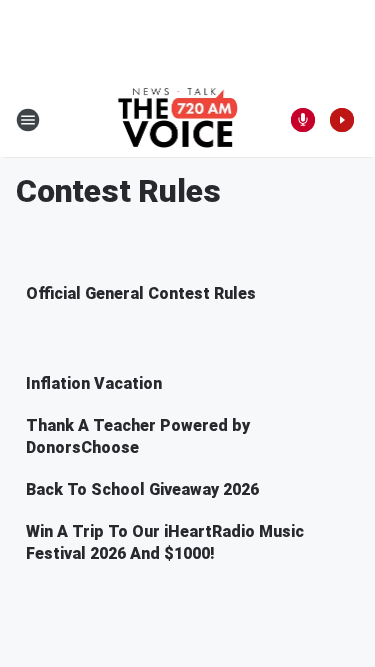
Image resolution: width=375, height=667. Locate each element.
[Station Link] (181, 120)
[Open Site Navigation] (28, 120)
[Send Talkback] (303, 120)
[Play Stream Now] (342, 120)
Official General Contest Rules (141, 293)
